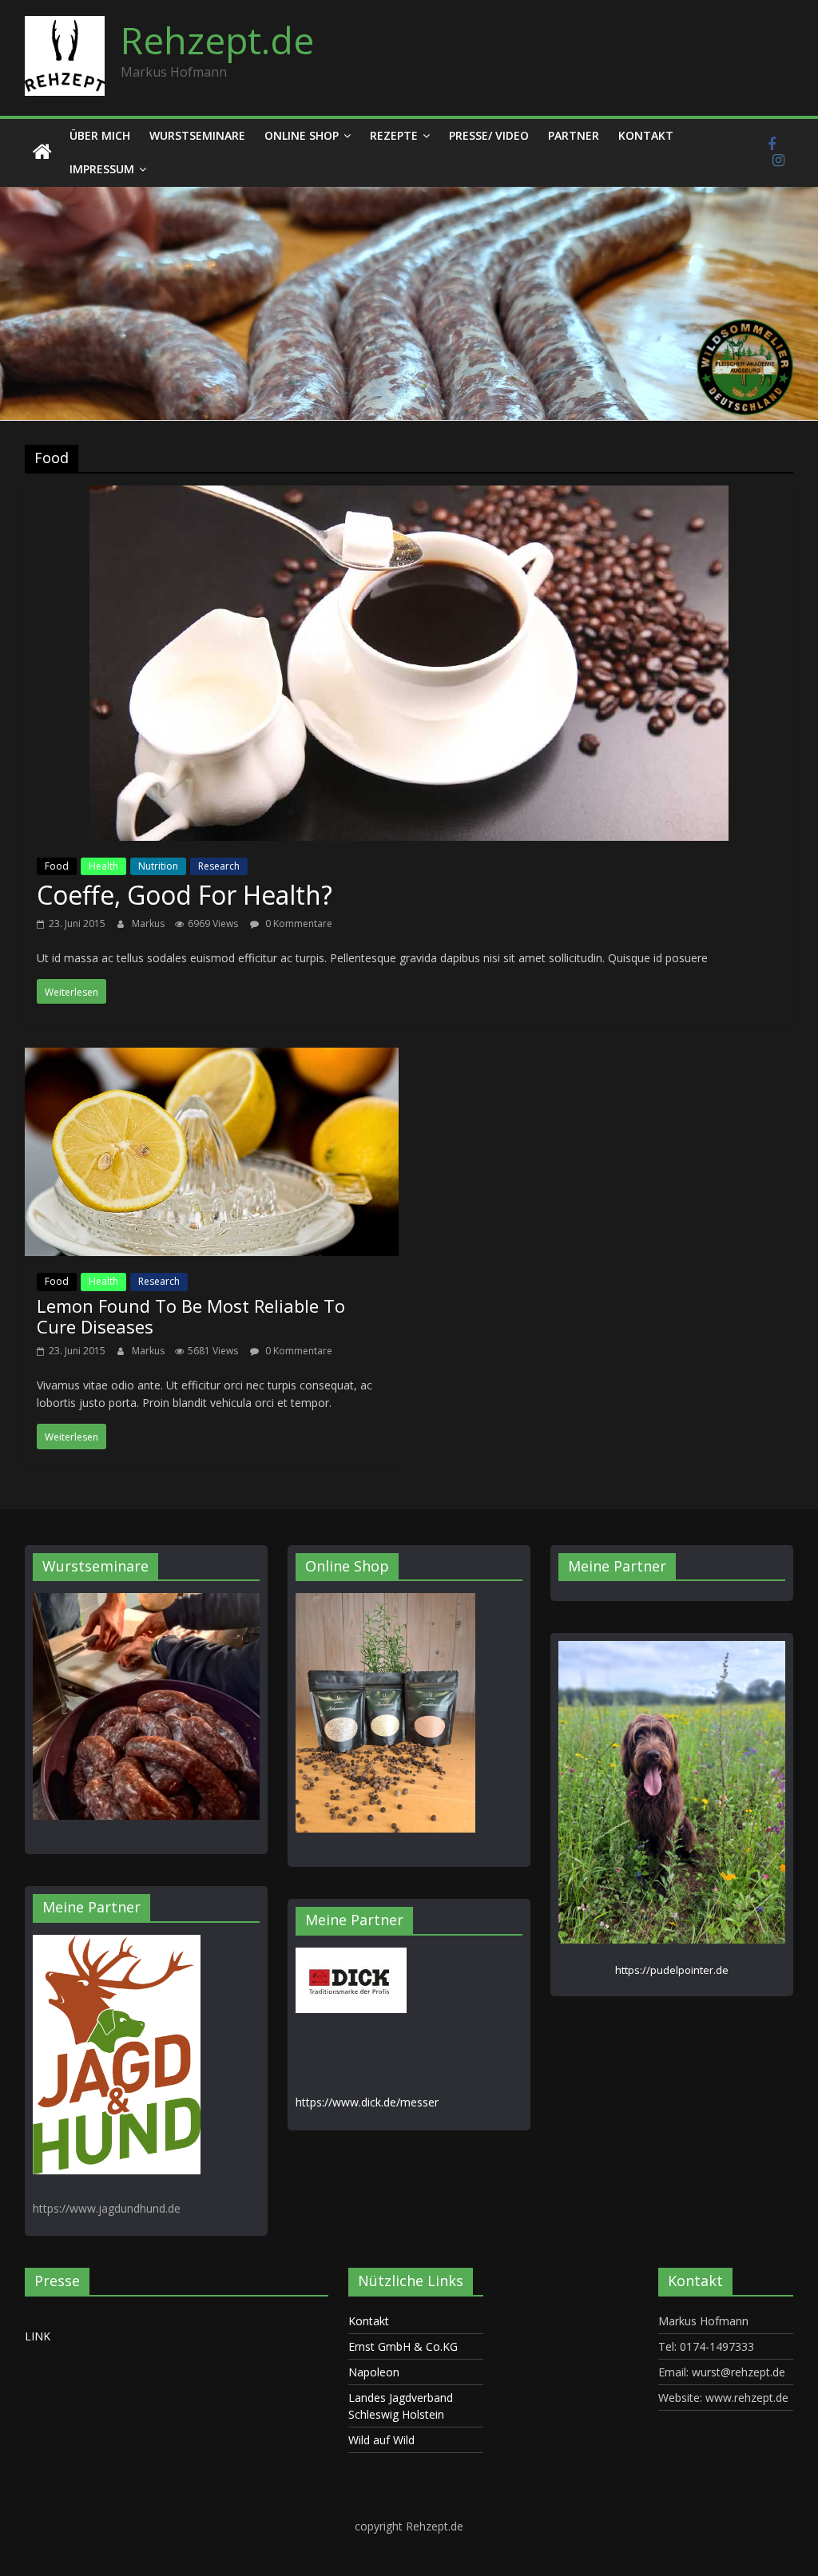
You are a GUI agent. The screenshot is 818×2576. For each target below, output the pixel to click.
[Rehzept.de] (42, 153)
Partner (574, 135)
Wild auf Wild (381, 2440)
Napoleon (374, 2372)
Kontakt (646, 135)
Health (103, 866)
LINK (38, 2336)
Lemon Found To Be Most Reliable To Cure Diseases (191, 1316)
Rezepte (394, 135)
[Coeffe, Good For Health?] (409, 497)
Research (219, 866)
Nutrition (158, 866)
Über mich (100, 135)
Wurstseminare (197, 135)
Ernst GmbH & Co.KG (403, 2346)
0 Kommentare (298, 923)
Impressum (102, 169)
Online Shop (302, 135)
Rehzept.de (217, 40)
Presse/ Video (489, 135)
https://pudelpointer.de (672, 1970)
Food (57, 866)
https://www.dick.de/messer (367, 2102)
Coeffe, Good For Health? (185, 895)
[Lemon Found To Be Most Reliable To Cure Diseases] (212, 1059)
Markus (149, 923)
